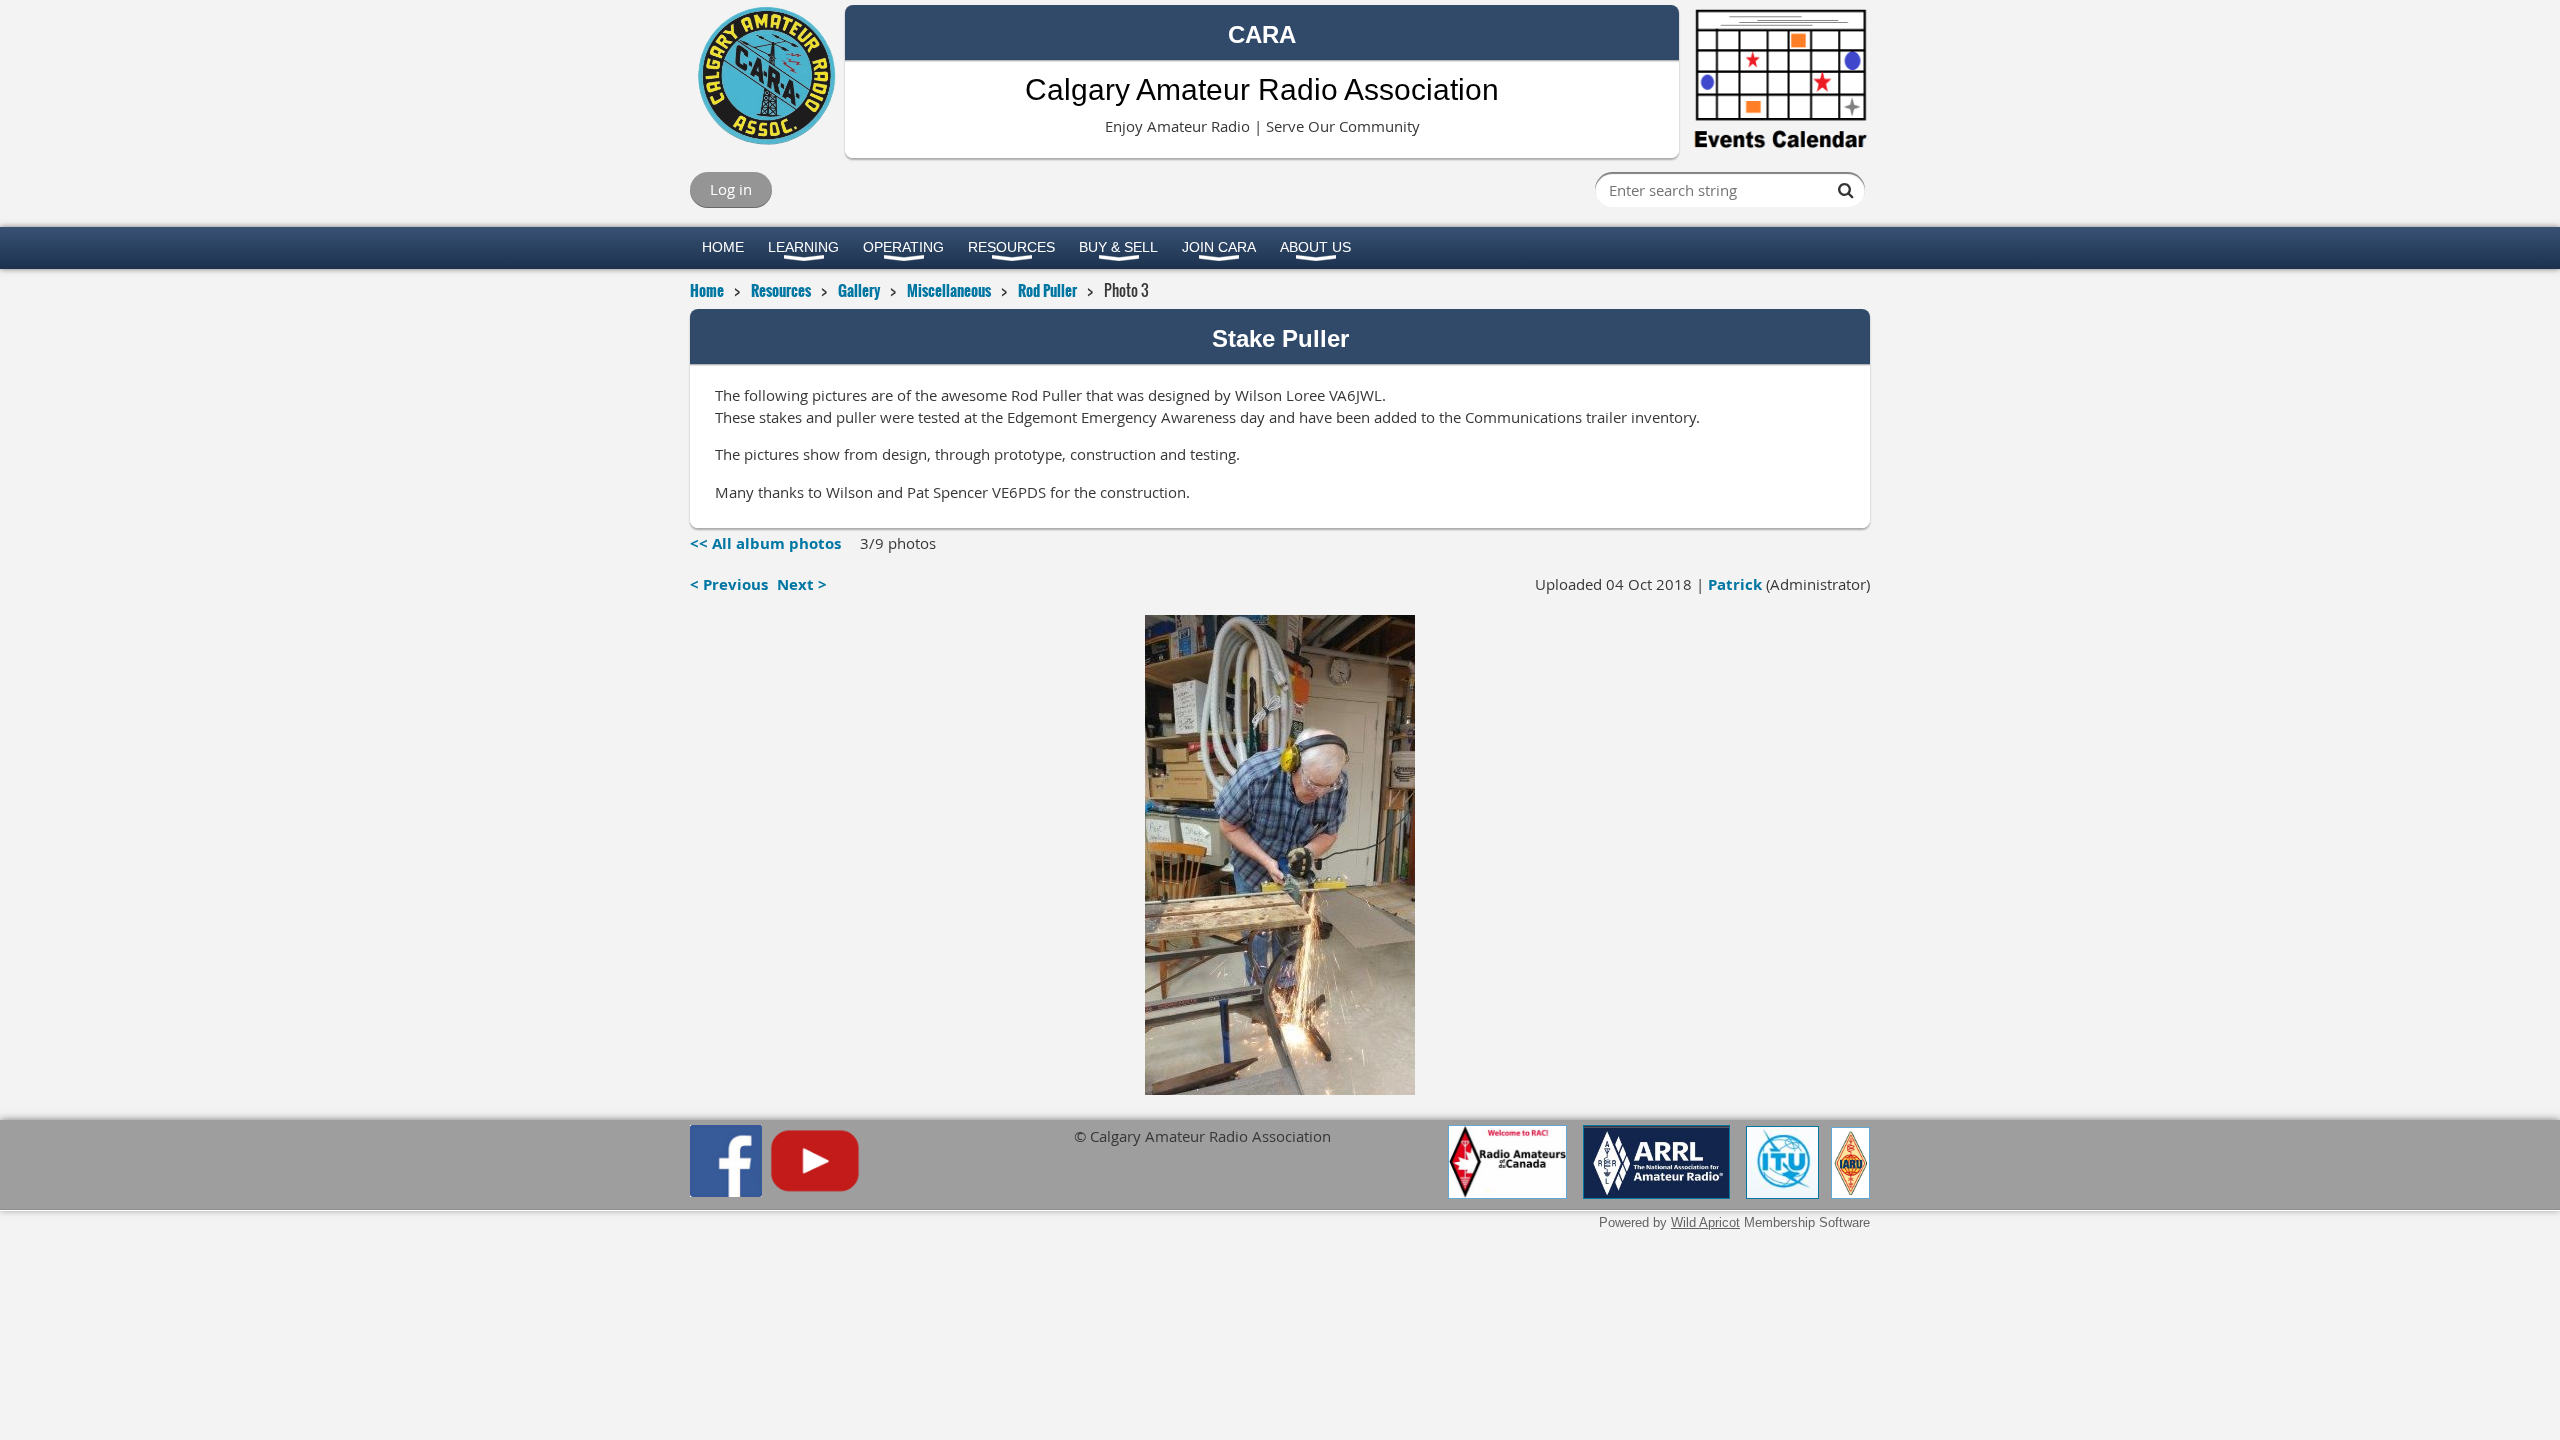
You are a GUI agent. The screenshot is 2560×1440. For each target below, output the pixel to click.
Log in (731, 189)
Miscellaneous (949, 290)
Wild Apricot (1705, 1222)
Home (707, 290)
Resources (781, 290)
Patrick (1735, 584)
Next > (802, 584)
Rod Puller (1047, 290)
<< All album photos (765, 543)
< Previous (729, 584)
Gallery (859, 290)
